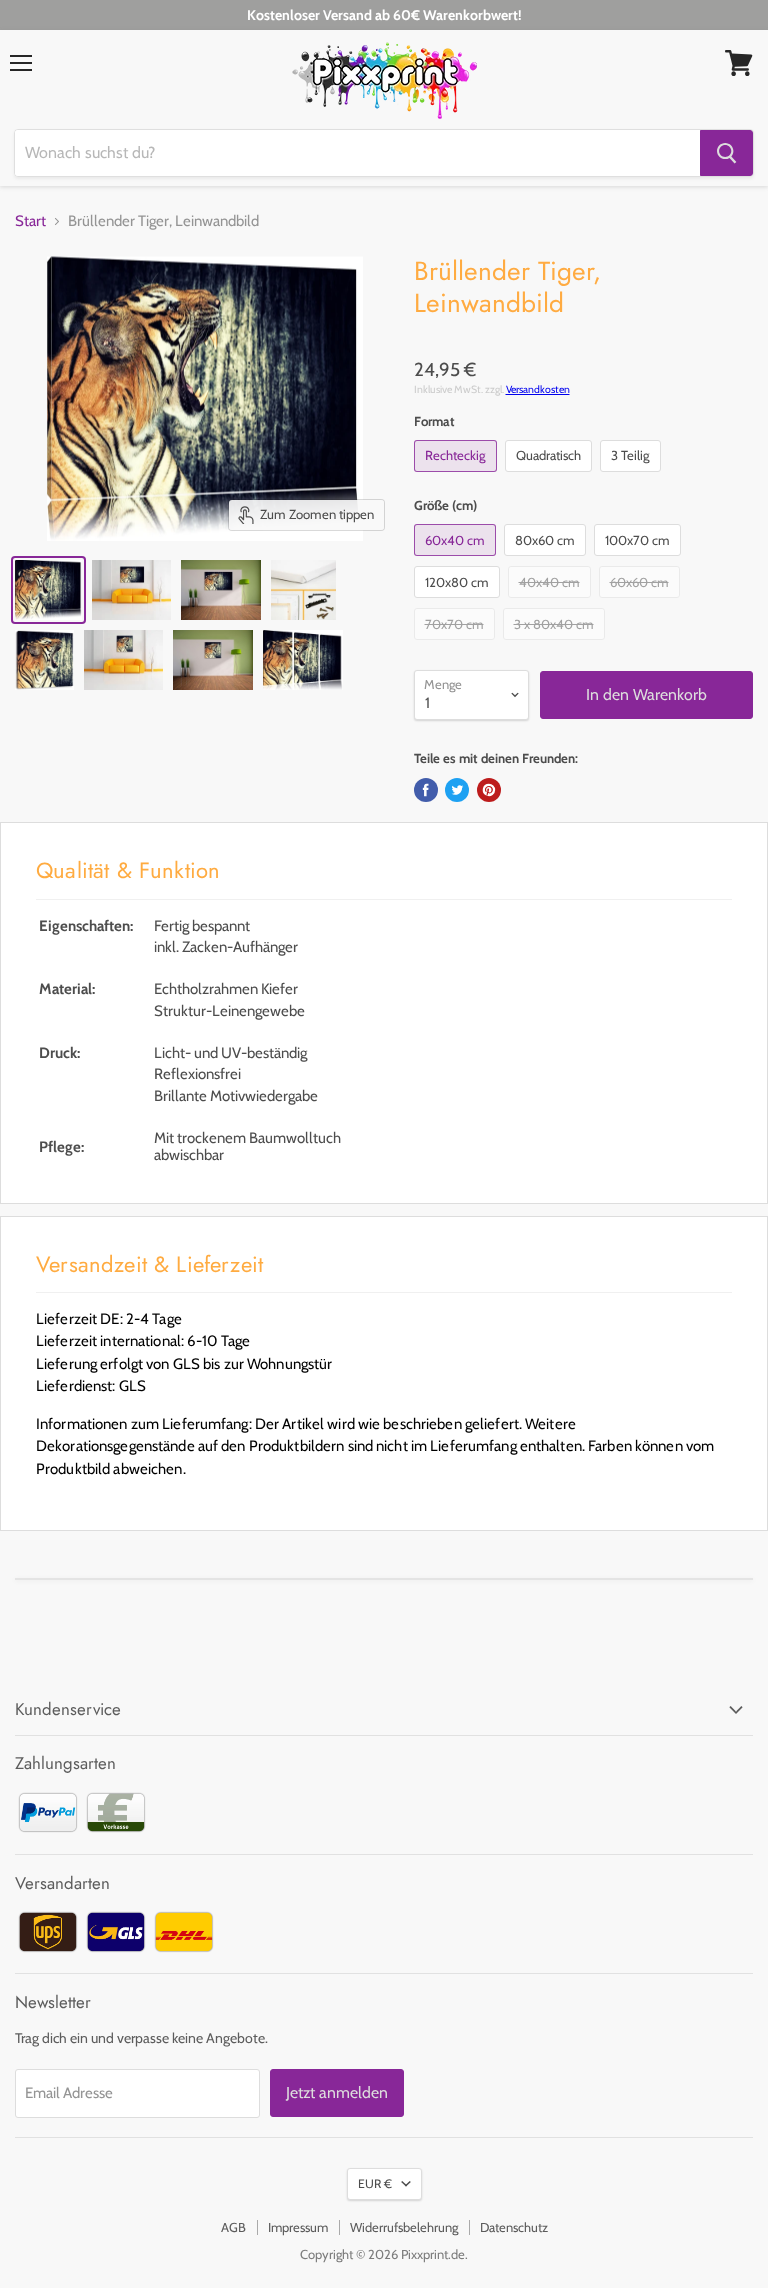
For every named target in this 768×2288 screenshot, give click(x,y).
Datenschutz (514, 2227)
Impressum (298, 2227)
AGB (233, 2227)
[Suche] (726, 153)
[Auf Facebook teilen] (426, 790)
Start (30, 221)
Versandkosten (538, 389)
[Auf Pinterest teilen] (489, 790)
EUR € (375, 2183)
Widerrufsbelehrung (404, 2227)
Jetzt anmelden (337, 2092)
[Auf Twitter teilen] (457, 790)
